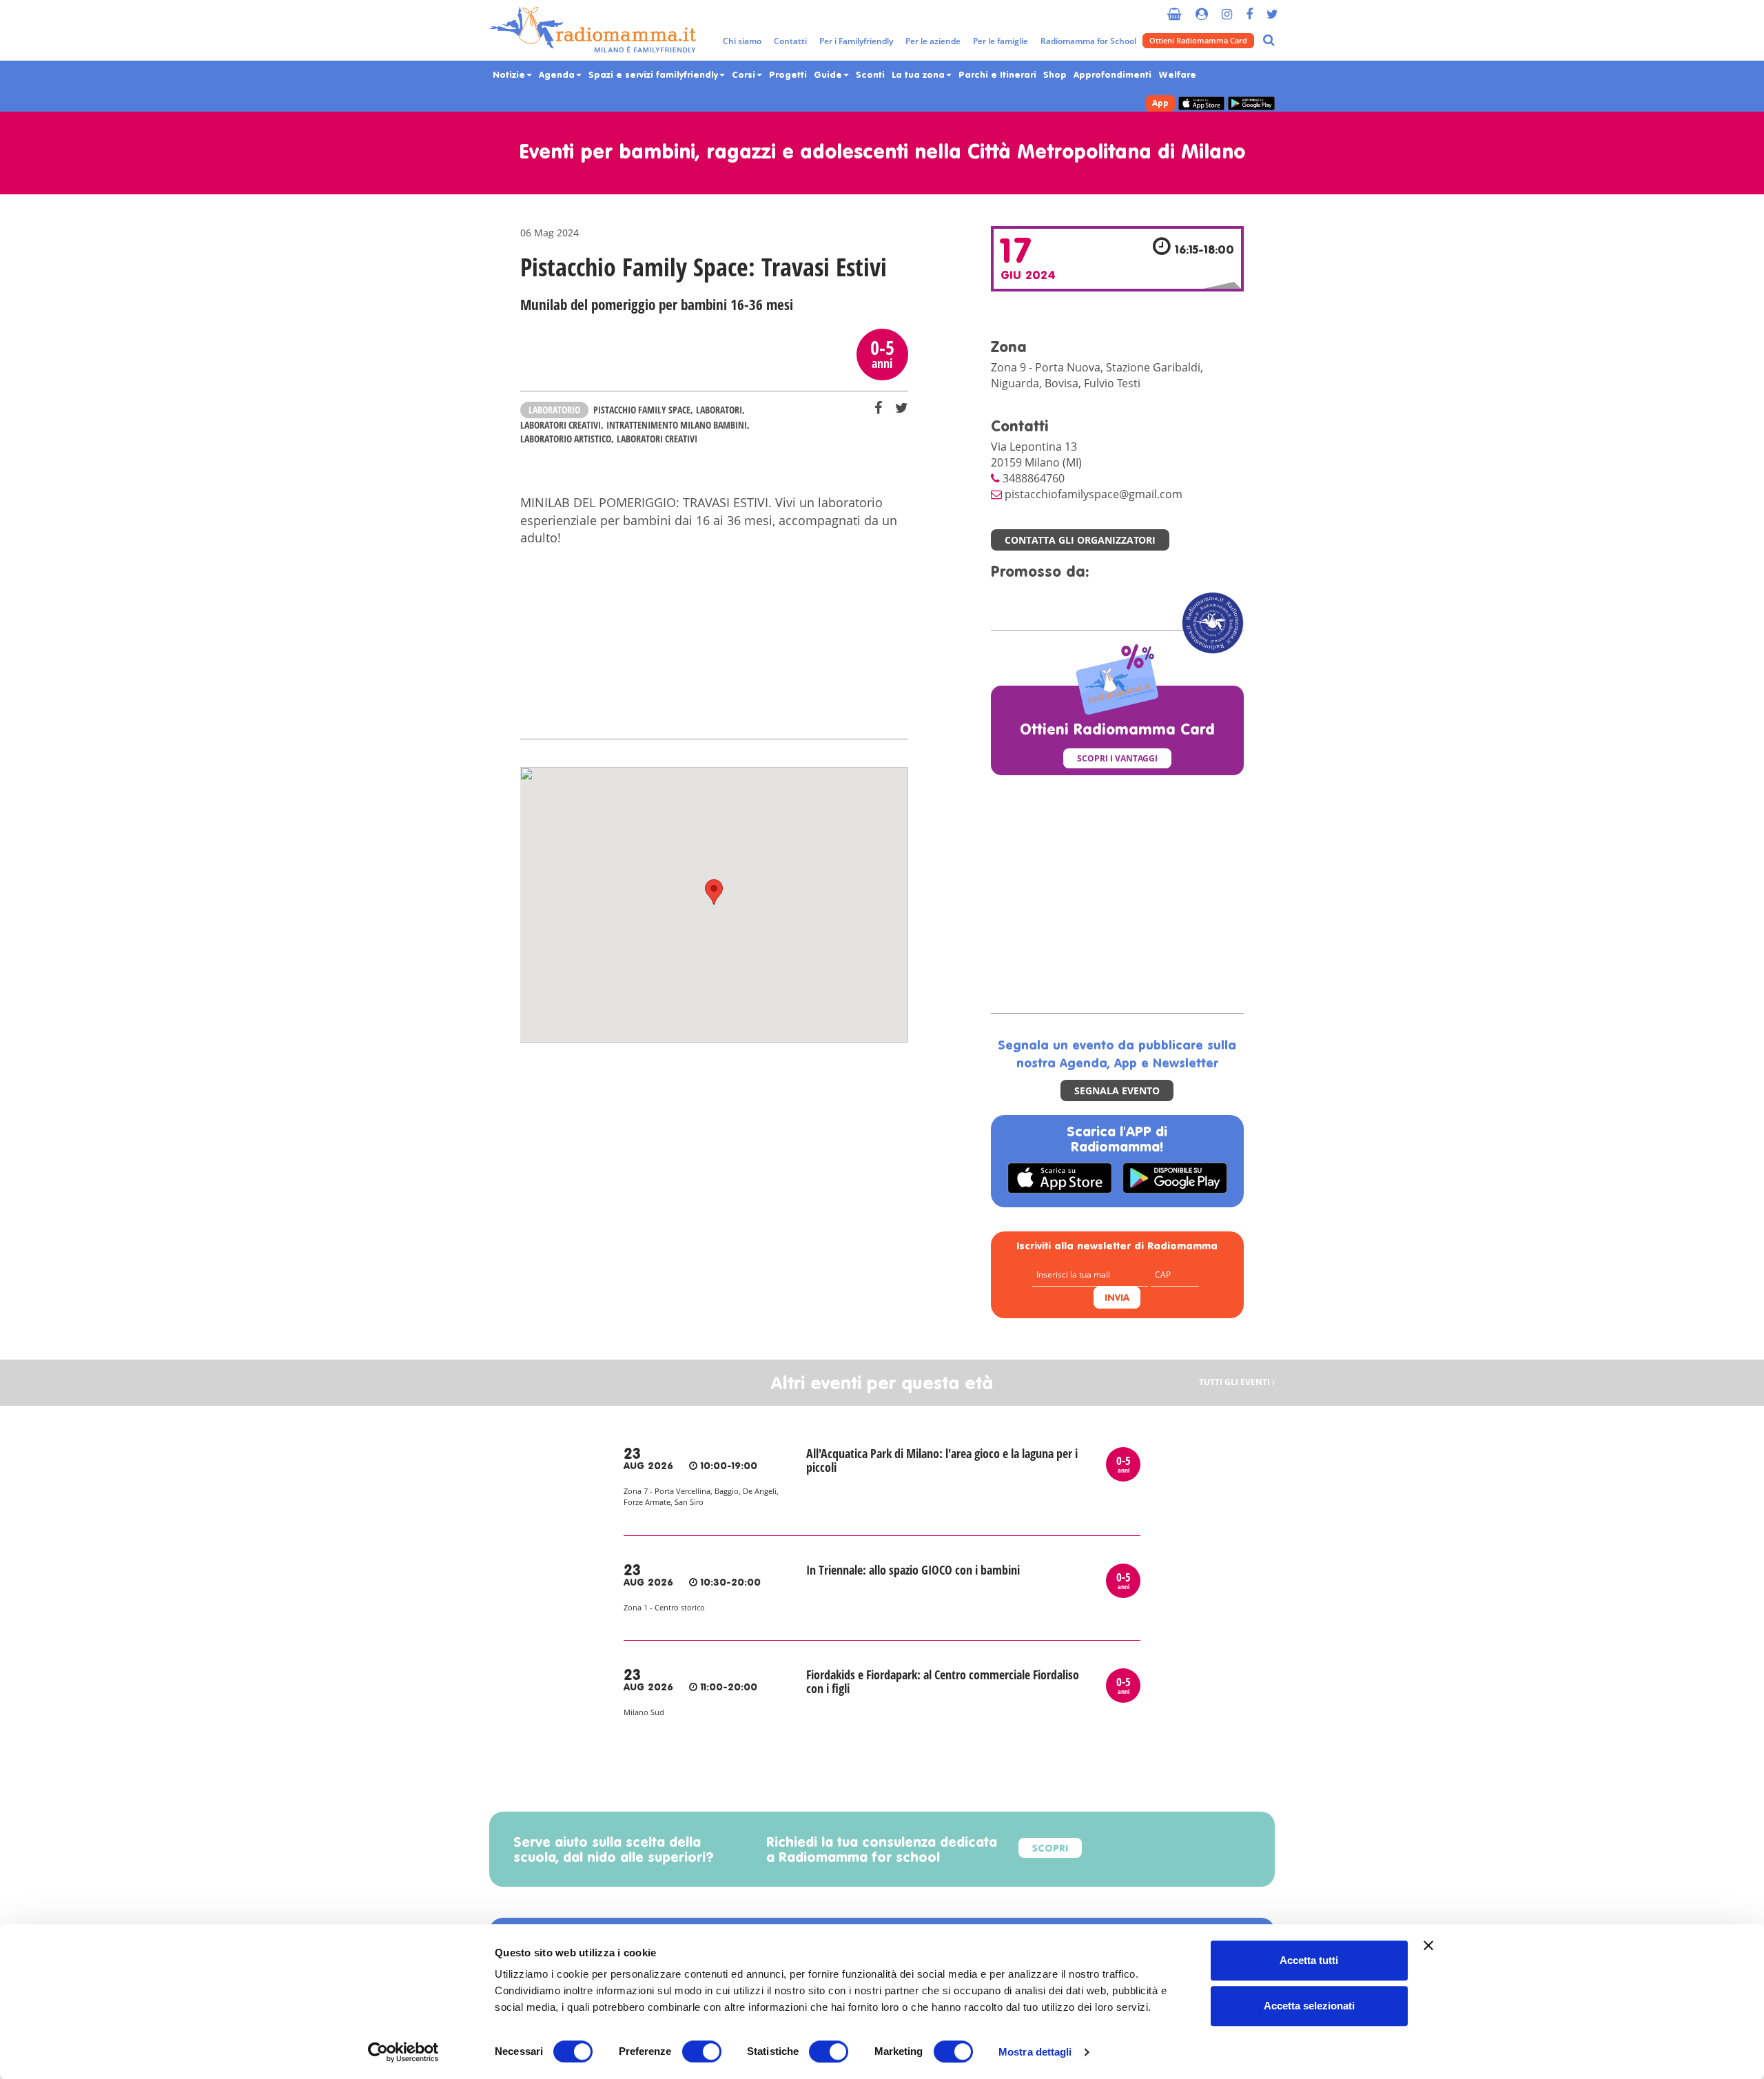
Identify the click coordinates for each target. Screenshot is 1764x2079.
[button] (714, 892)
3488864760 (1034, 478)
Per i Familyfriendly (856, 41)
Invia (1117, 1299)
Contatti (790, 41)
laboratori (719, 410)
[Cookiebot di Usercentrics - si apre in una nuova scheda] (403, 2052)
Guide (829, 75)
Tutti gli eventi (1235, 1383)
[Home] (593, 30)
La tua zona (920, 75)
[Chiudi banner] (1428, 1945)
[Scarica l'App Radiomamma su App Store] (1201, 104)
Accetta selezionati (1309, 2006)
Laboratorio (554, 410)
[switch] (702, 2051)
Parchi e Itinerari (997, 75)
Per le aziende (933, 41)
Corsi (745, 75)
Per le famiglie (1001, 41)
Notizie (510, 75)
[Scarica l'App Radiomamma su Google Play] (1251, 104)
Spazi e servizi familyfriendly (655, 75)
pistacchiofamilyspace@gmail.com (1094, 494)
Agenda (558, 75)
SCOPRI (1050, 1849)
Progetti (788, 75)
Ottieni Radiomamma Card (1198, 40)
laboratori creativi (561, 425)
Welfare (1177, 75)
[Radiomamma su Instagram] (1227, 9)
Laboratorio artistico (566, 439)
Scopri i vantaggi (1117, 758)
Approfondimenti (1112, 75)
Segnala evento (1117, 1090)
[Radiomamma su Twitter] (1272, 9)
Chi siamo (742, 41)
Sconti (870, 75)
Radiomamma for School (1088, 41)
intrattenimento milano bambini (677, 425)
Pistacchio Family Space (642, 410)
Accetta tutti (1309, 1960)
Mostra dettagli (1035, 2052)
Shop (1055, 75)
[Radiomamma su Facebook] (1249, 9)
